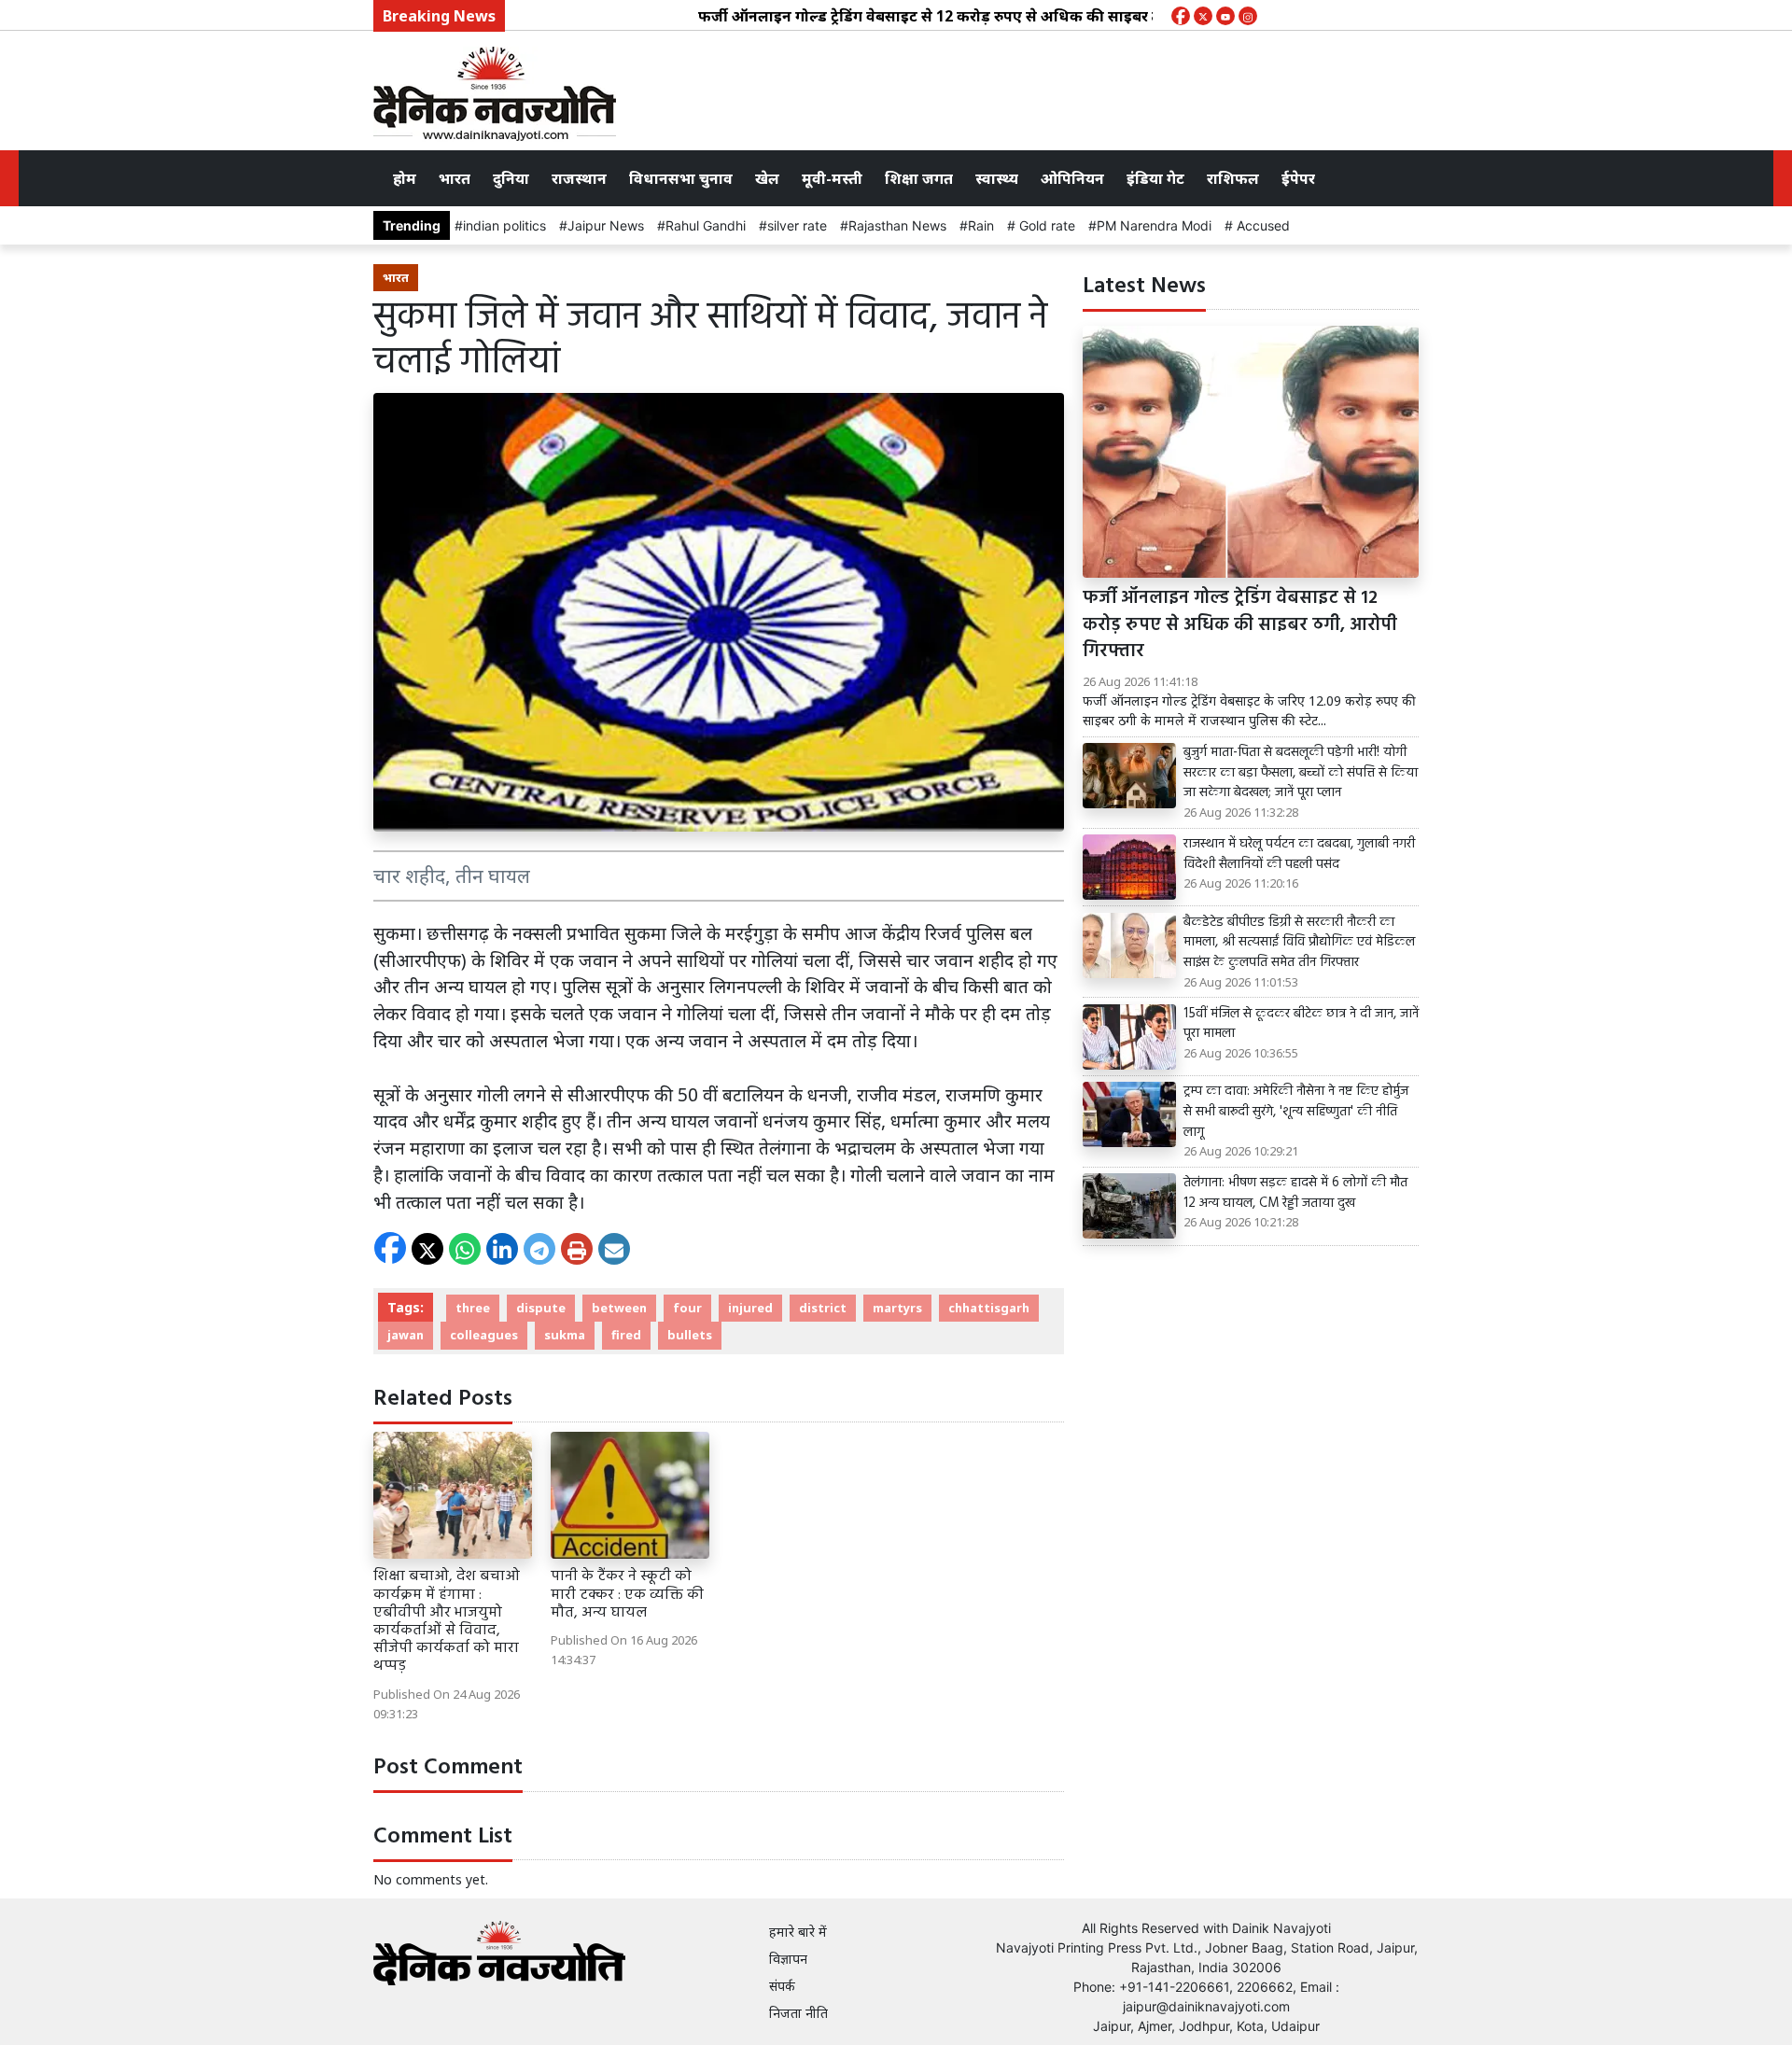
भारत (455, 178)
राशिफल (1233, 178)
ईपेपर (1298, 178)
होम (405, 178)
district (823, 1308)
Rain (981, 225)
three (473, 1308)
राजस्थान (579, 178)
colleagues (484, 1335)
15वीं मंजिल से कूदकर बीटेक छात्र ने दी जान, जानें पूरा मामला (1301, 1024)
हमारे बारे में (798, 1932)
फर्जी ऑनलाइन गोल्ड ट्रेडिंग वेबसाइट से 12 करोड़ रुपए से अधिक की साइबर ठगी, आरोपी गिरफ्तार (940, 16)
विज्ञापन (788, 1959)
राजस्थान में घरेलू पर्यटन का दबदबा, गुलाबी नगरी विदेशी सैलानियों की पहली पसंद (1299, 854)
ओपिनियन (1072, 178)
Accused (1261, 225)
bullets (690, 1335)
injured (750, 1308)
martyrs (897, 1308)
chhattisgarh (989, 1308)
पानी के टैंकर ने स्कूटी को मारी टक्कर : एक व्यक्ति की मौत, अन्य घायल (627, 1594)
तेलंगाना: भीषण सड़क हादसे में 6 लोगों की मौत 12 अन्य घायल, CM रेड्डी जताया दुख (1295, 1193)
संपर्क (782, 1986)
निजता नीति (798, 2013)
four (687, 1308)
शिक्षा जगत (919, 178)
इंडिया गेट (1155, 178)
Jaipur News (606, 225)
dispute (541, 1308)
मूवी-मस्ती (832, 178)
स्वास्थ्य (997, 178)
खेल (767, 178)
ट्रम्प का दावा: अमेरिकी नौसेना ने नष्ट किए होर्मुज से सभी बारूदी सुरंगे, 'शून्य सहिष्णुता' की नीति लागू (1296, 1112)
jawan (406, 1335)
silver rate (797, 225)
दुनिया (511, 178)
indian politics (504, 225)
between (619, 1308)
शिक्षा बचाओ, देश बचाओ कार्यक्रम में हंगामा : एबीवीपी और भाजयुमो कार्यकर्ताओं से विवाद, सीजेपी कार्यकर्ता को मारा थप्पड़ (447, 1621)
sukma (565, 1335)
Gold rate (1045, 225)
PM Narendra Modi (1154, 225)
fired (626, 1335)
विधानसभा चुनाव (681, 178)
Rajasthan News (897, 225)
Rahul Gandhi (706, 225)
